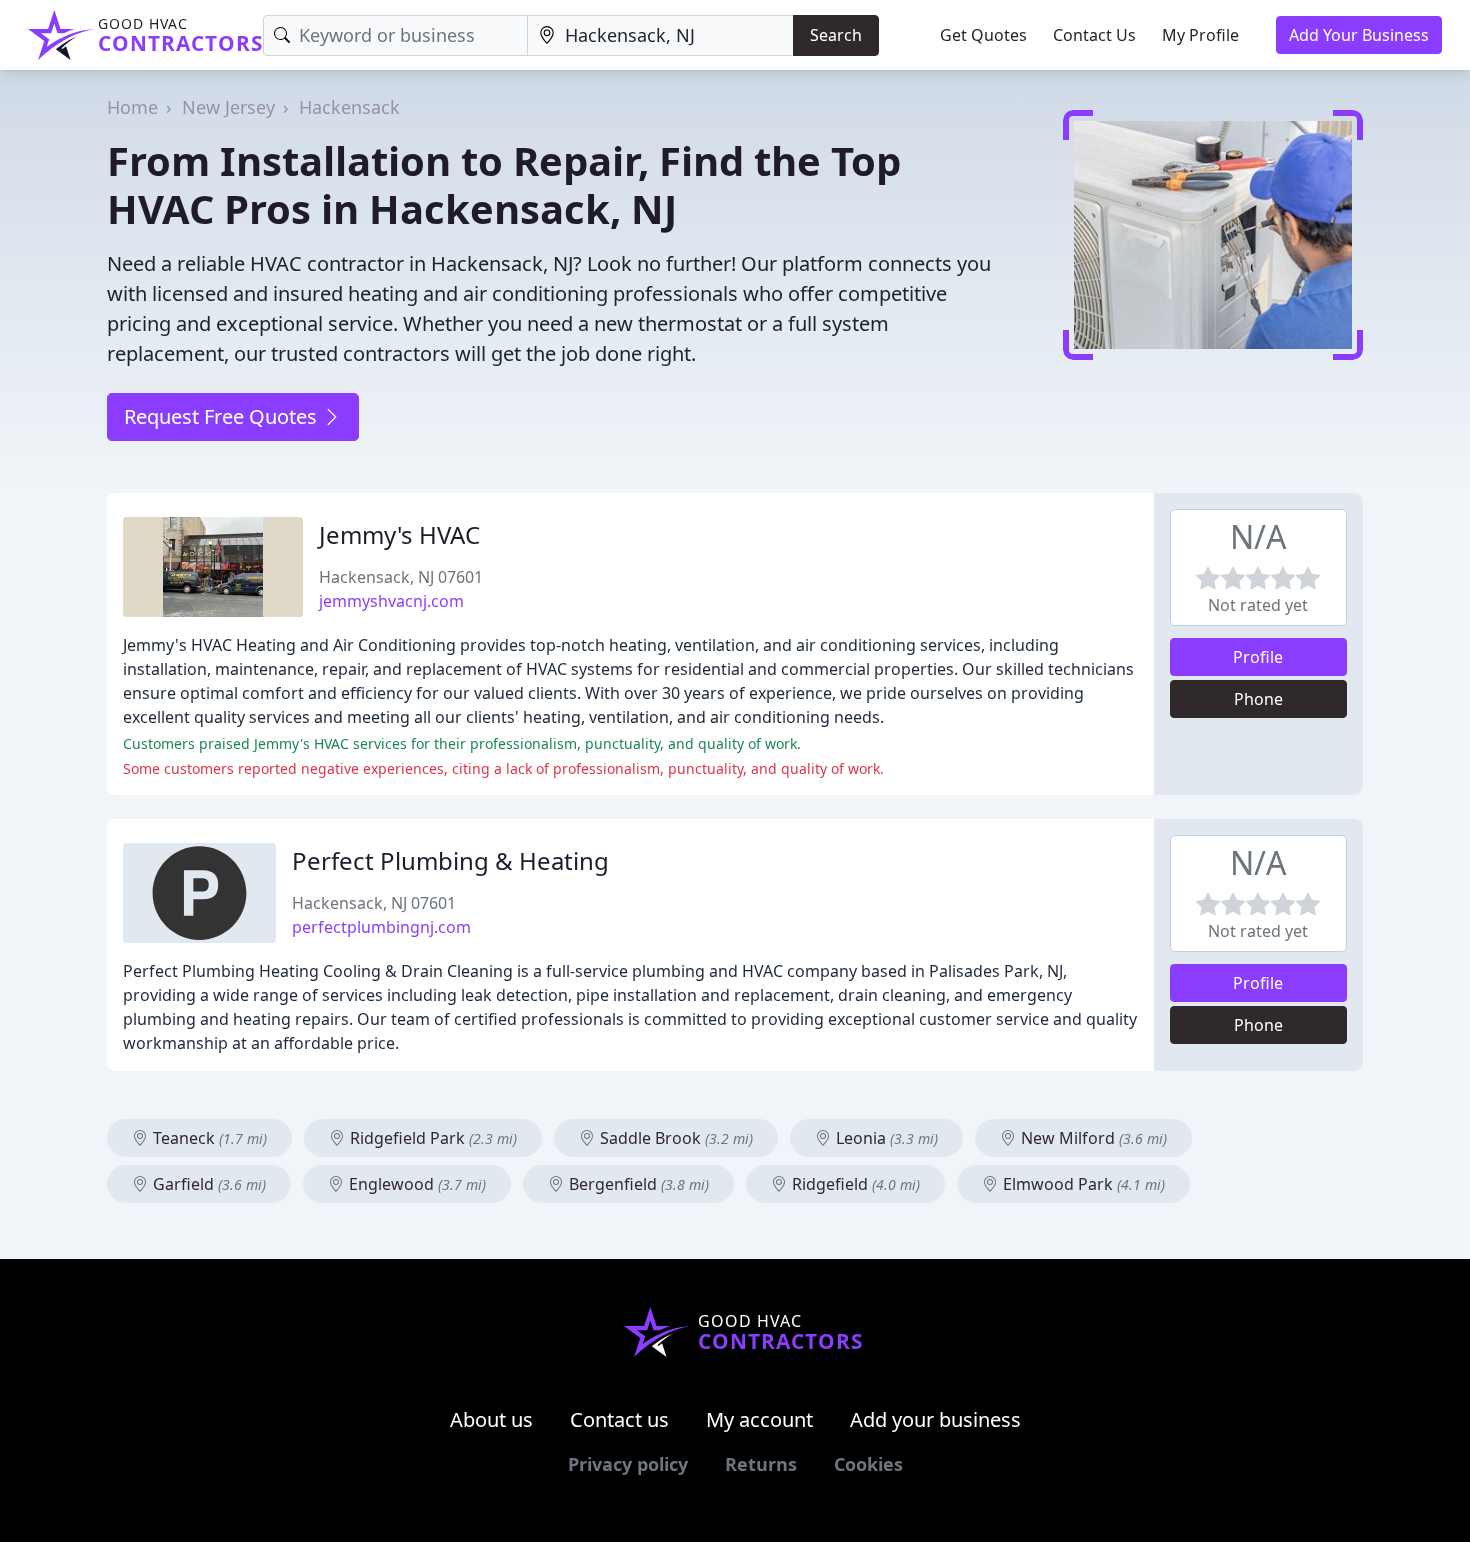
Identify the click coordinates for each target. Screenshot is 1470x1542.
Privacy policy (628, 1464)
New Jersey (228, 107)
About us (491, 1419)
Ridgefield (854, 1184)
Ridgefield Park (431, 1138)
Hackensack (349, 107)
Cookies (868, 1464)
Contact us (619, 1419)
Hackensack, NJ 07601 (401, 577)
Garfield (207, 1184)
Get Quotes (983, 35)
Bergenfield (637, 1184)
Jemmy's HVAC (399, 534)
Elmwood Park (1082, 1184)
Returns (761, 1464)
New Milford (1092, 1138)
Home (132, 107)
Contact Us (1094, 35)
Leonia (885, 1138)
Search (836, 35)
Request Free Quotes (223, 416)
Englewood (415, 1184)
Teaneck (208, 1138)
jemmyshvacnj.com (391, 601)
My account (759, 1419)
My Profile (1200, 35)
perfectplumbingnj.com (381, 927)
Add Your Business (1359, 35)
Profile (1258, 657)
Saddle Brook (674, 1138)
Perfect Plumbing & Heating (450, 860)
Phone (1258, 699)
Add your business (935, 1419)
